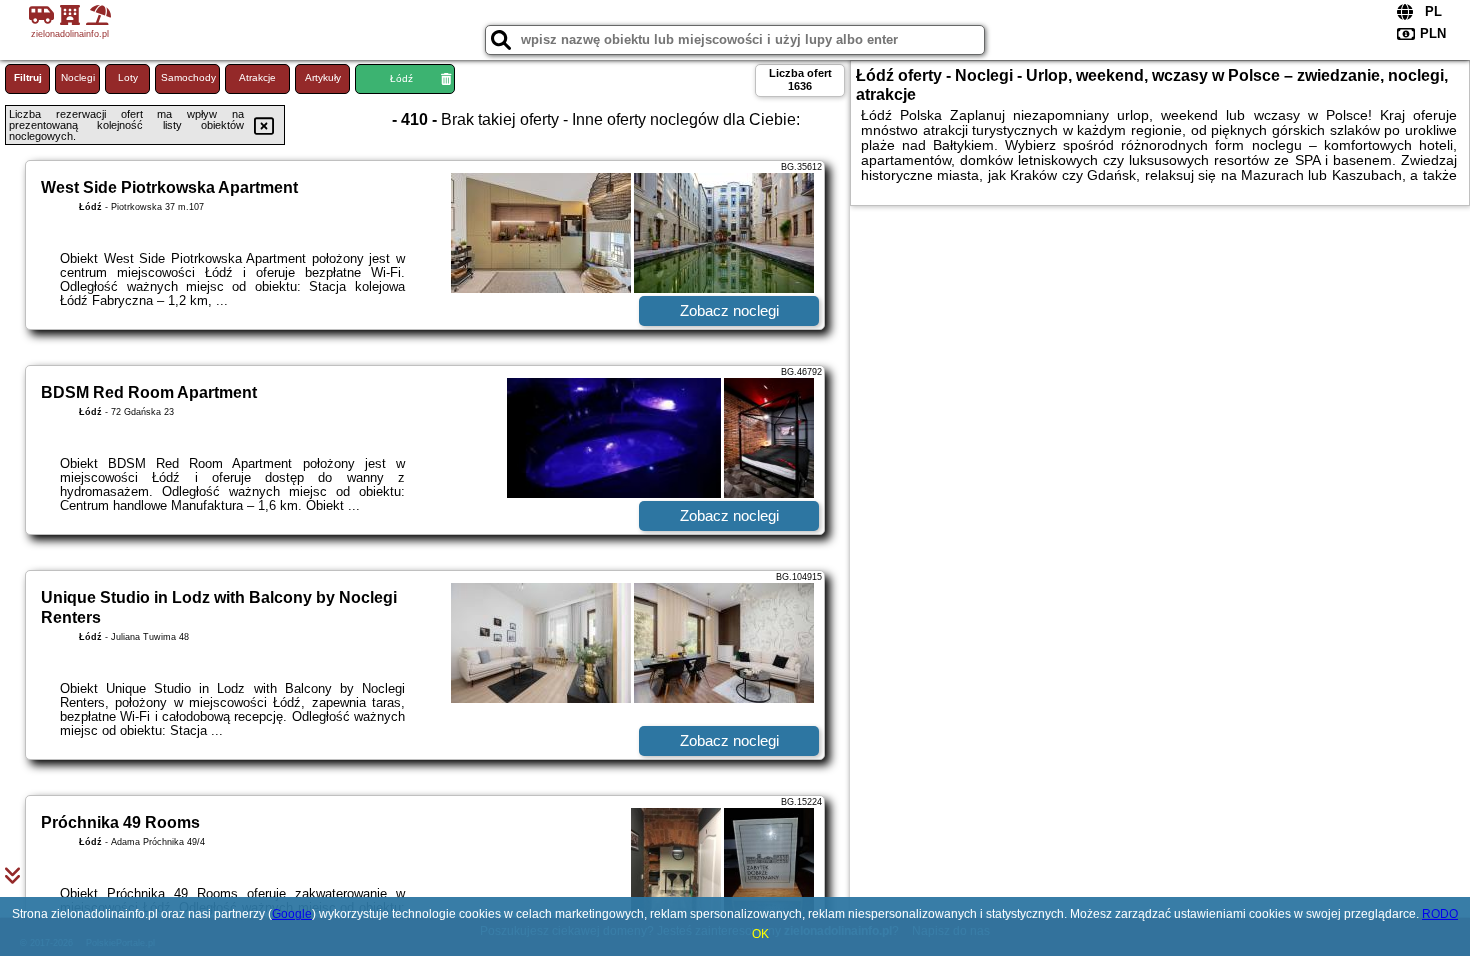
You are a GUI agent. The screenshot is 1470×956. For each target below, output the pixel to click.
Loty (128, 77)
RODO (1440, 914)
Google (292, 914)
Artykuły (323, 77)
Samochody (188, 77)
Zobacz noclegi (729, 310)
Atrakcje (257, 77)
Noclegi (78, 77)
